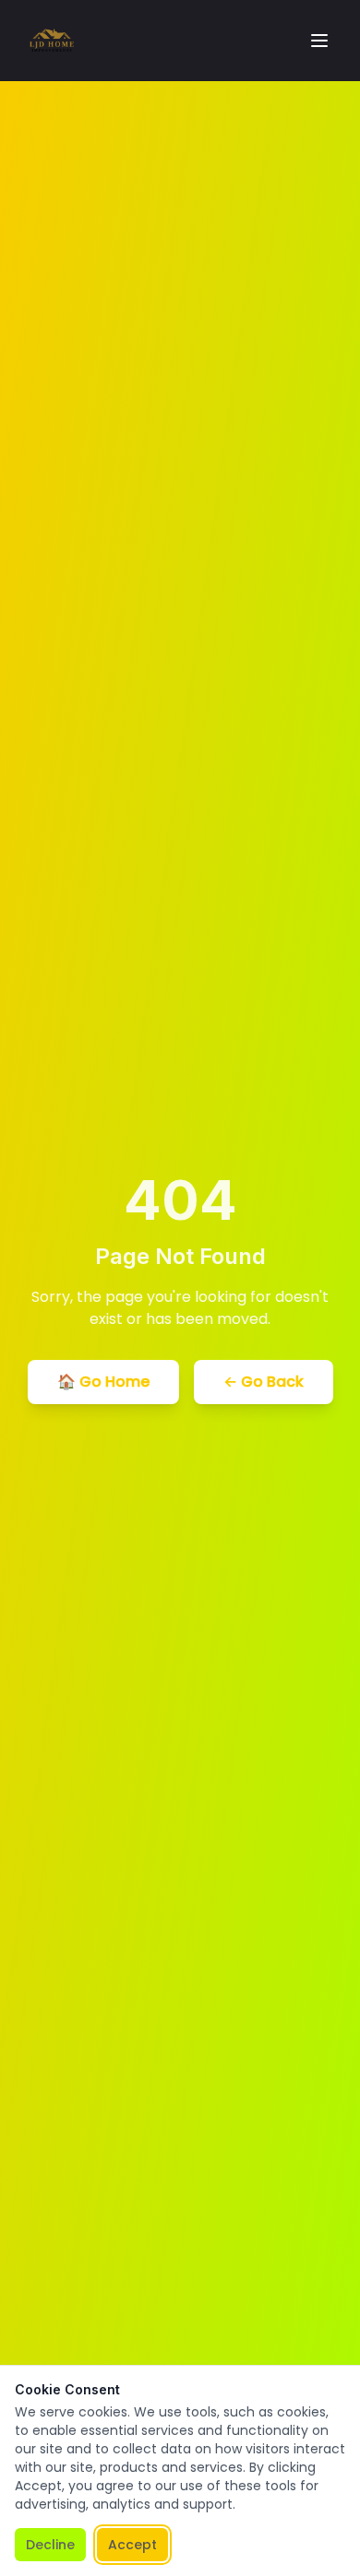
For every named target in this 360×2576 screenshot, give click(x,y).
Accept (132, 2545)
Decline (50, 2545)
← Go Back (264, 1382)
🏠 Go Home (103, 1382)
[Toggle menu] (319, 41)
